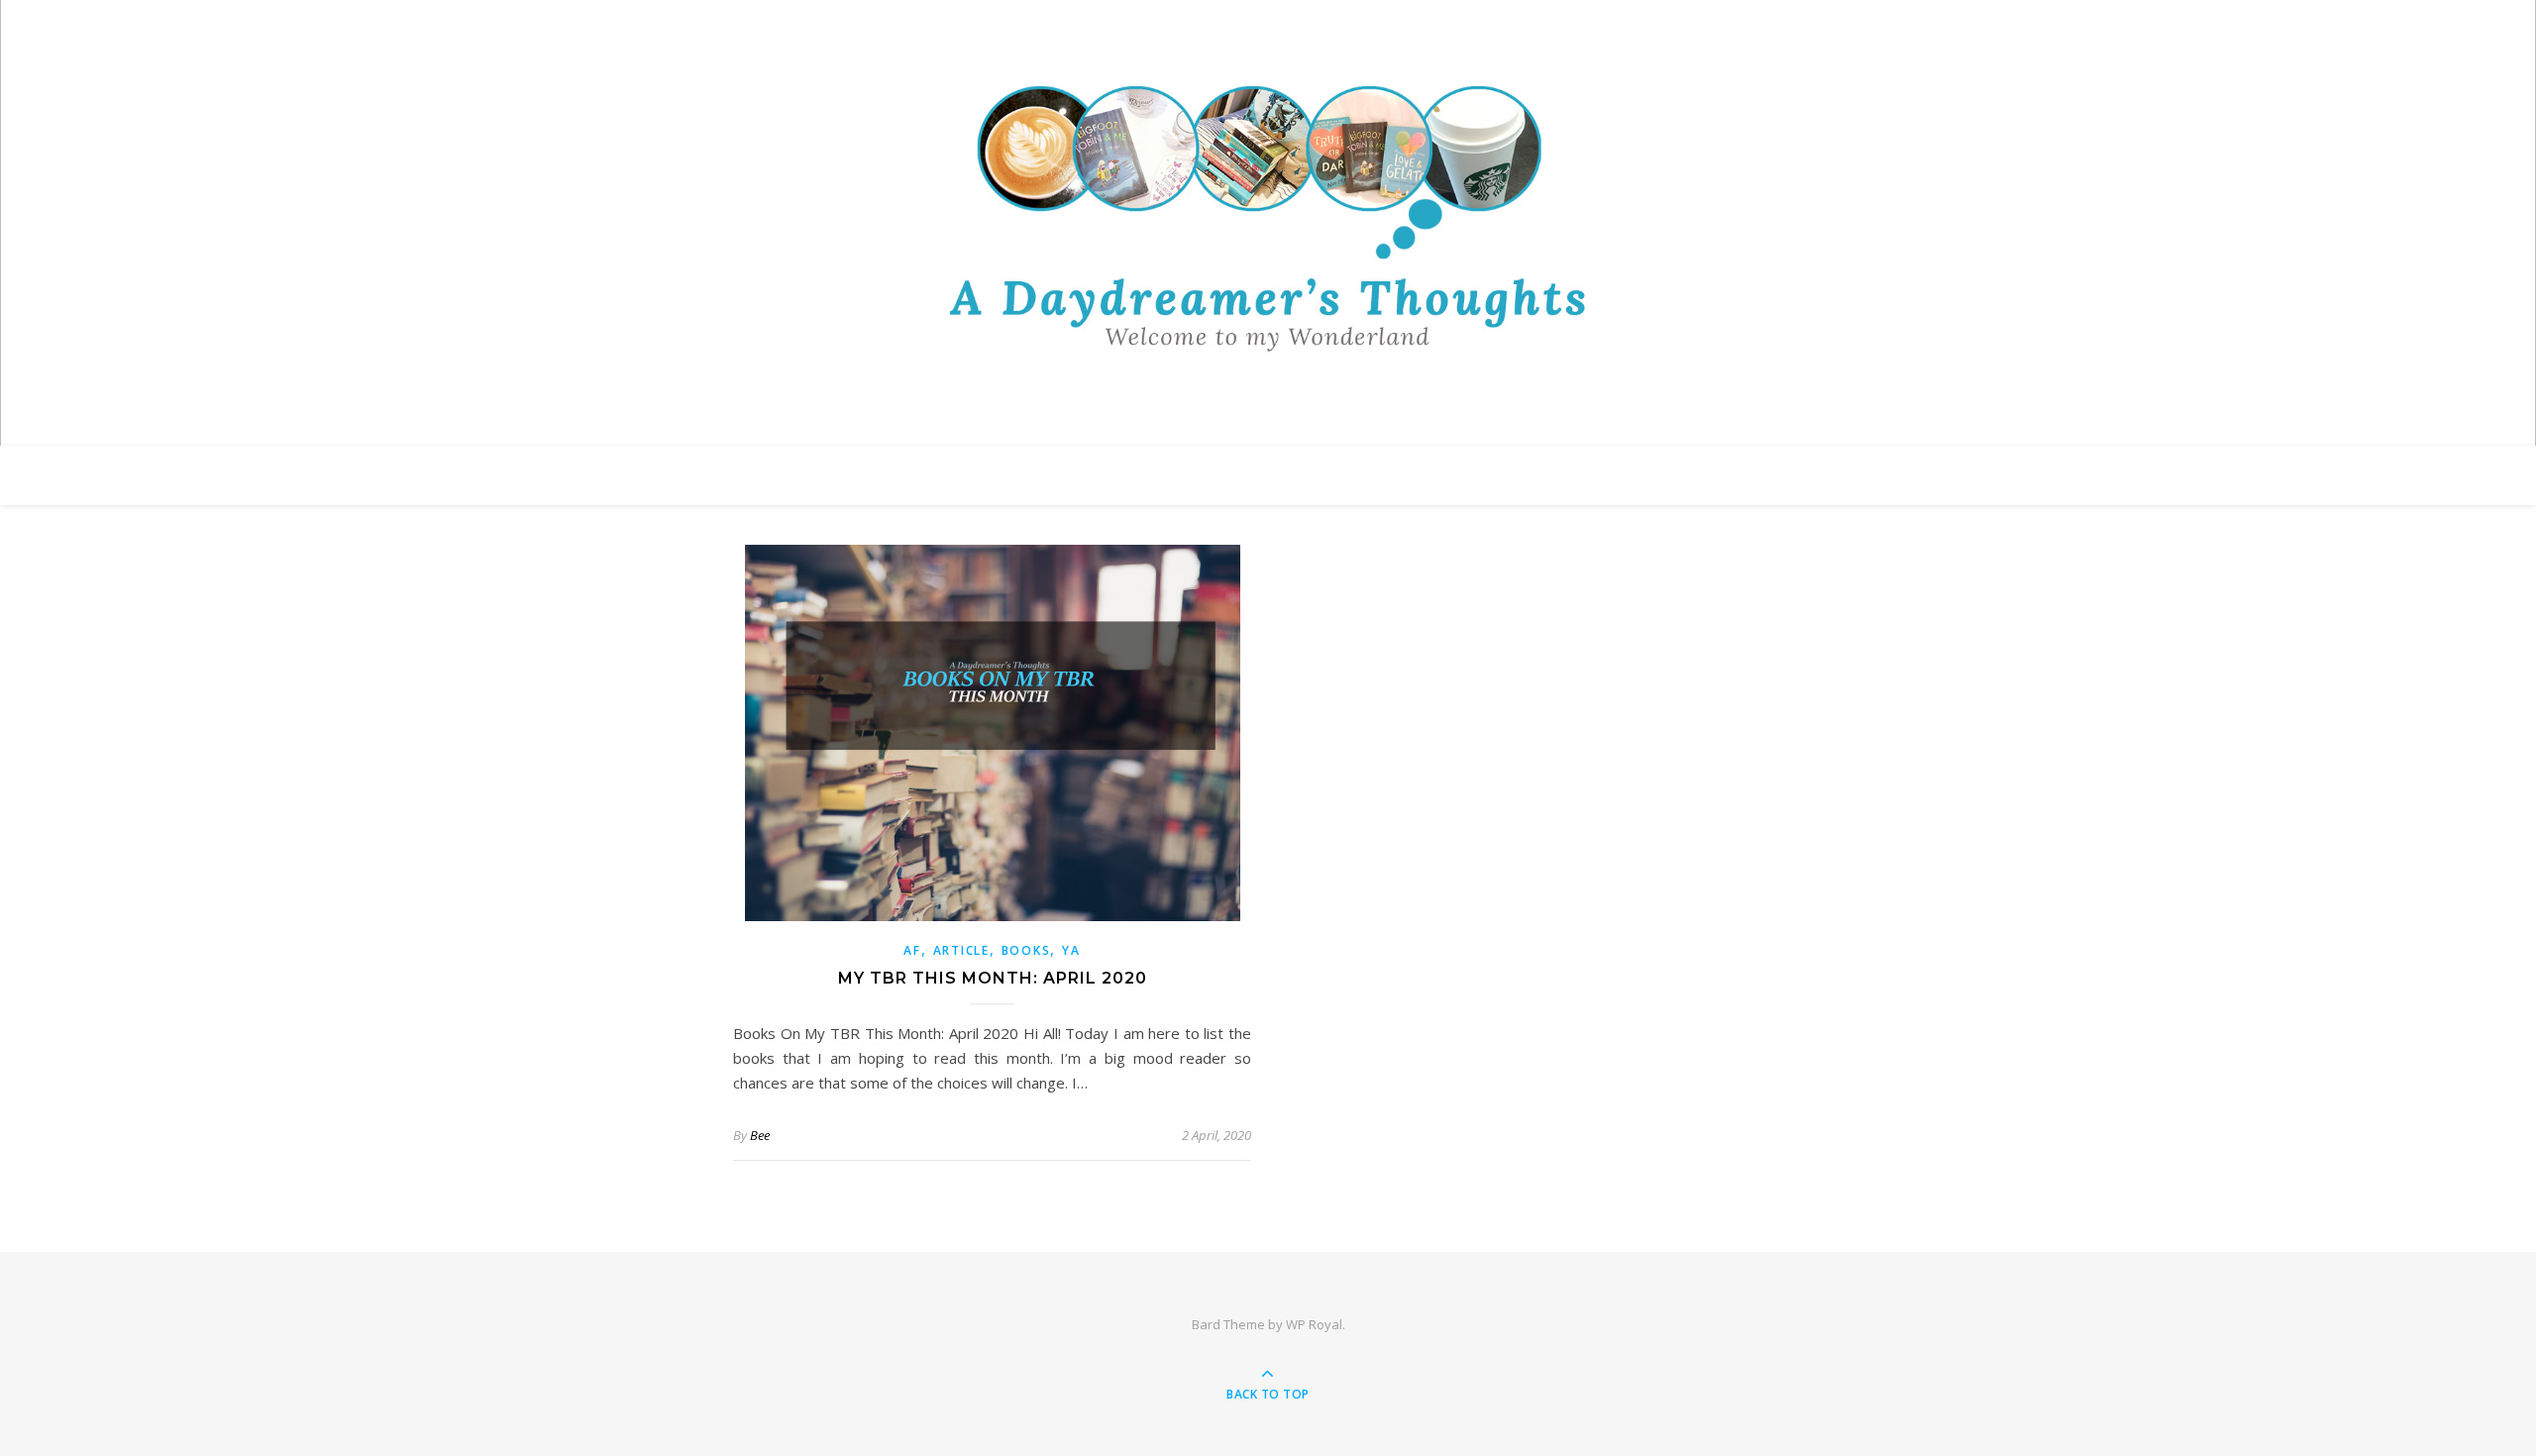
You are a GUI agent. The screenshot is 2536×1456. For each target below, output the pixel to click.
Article (961, 950)
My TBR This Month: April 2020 (993, 978)
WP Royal (1314, 1324)
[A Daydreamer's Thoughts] (1268, 218)
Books (1026, 950)
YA (1071, 950)
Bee (760, 1135)
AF (912, 950)
